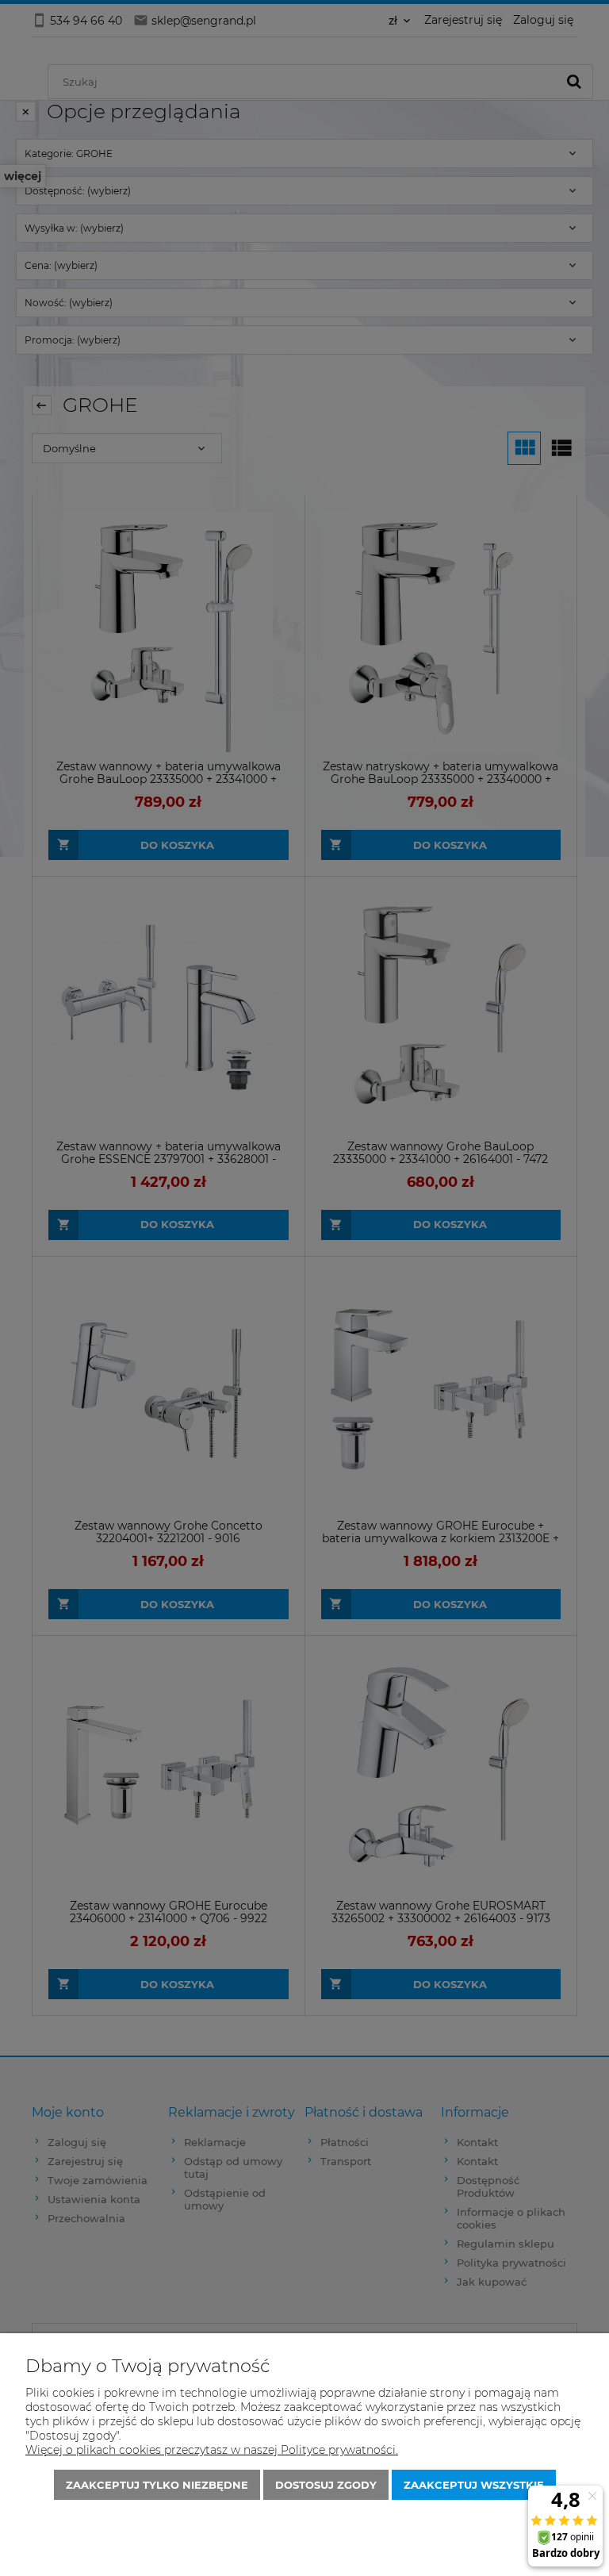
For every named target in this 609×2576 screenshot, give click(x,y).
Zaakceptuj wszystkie (474, 2485)
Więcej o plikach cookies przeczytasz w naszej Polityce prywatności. (212, 2450)
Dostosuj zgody (326, 2485)
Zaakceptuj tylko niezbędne (157, 2485)
